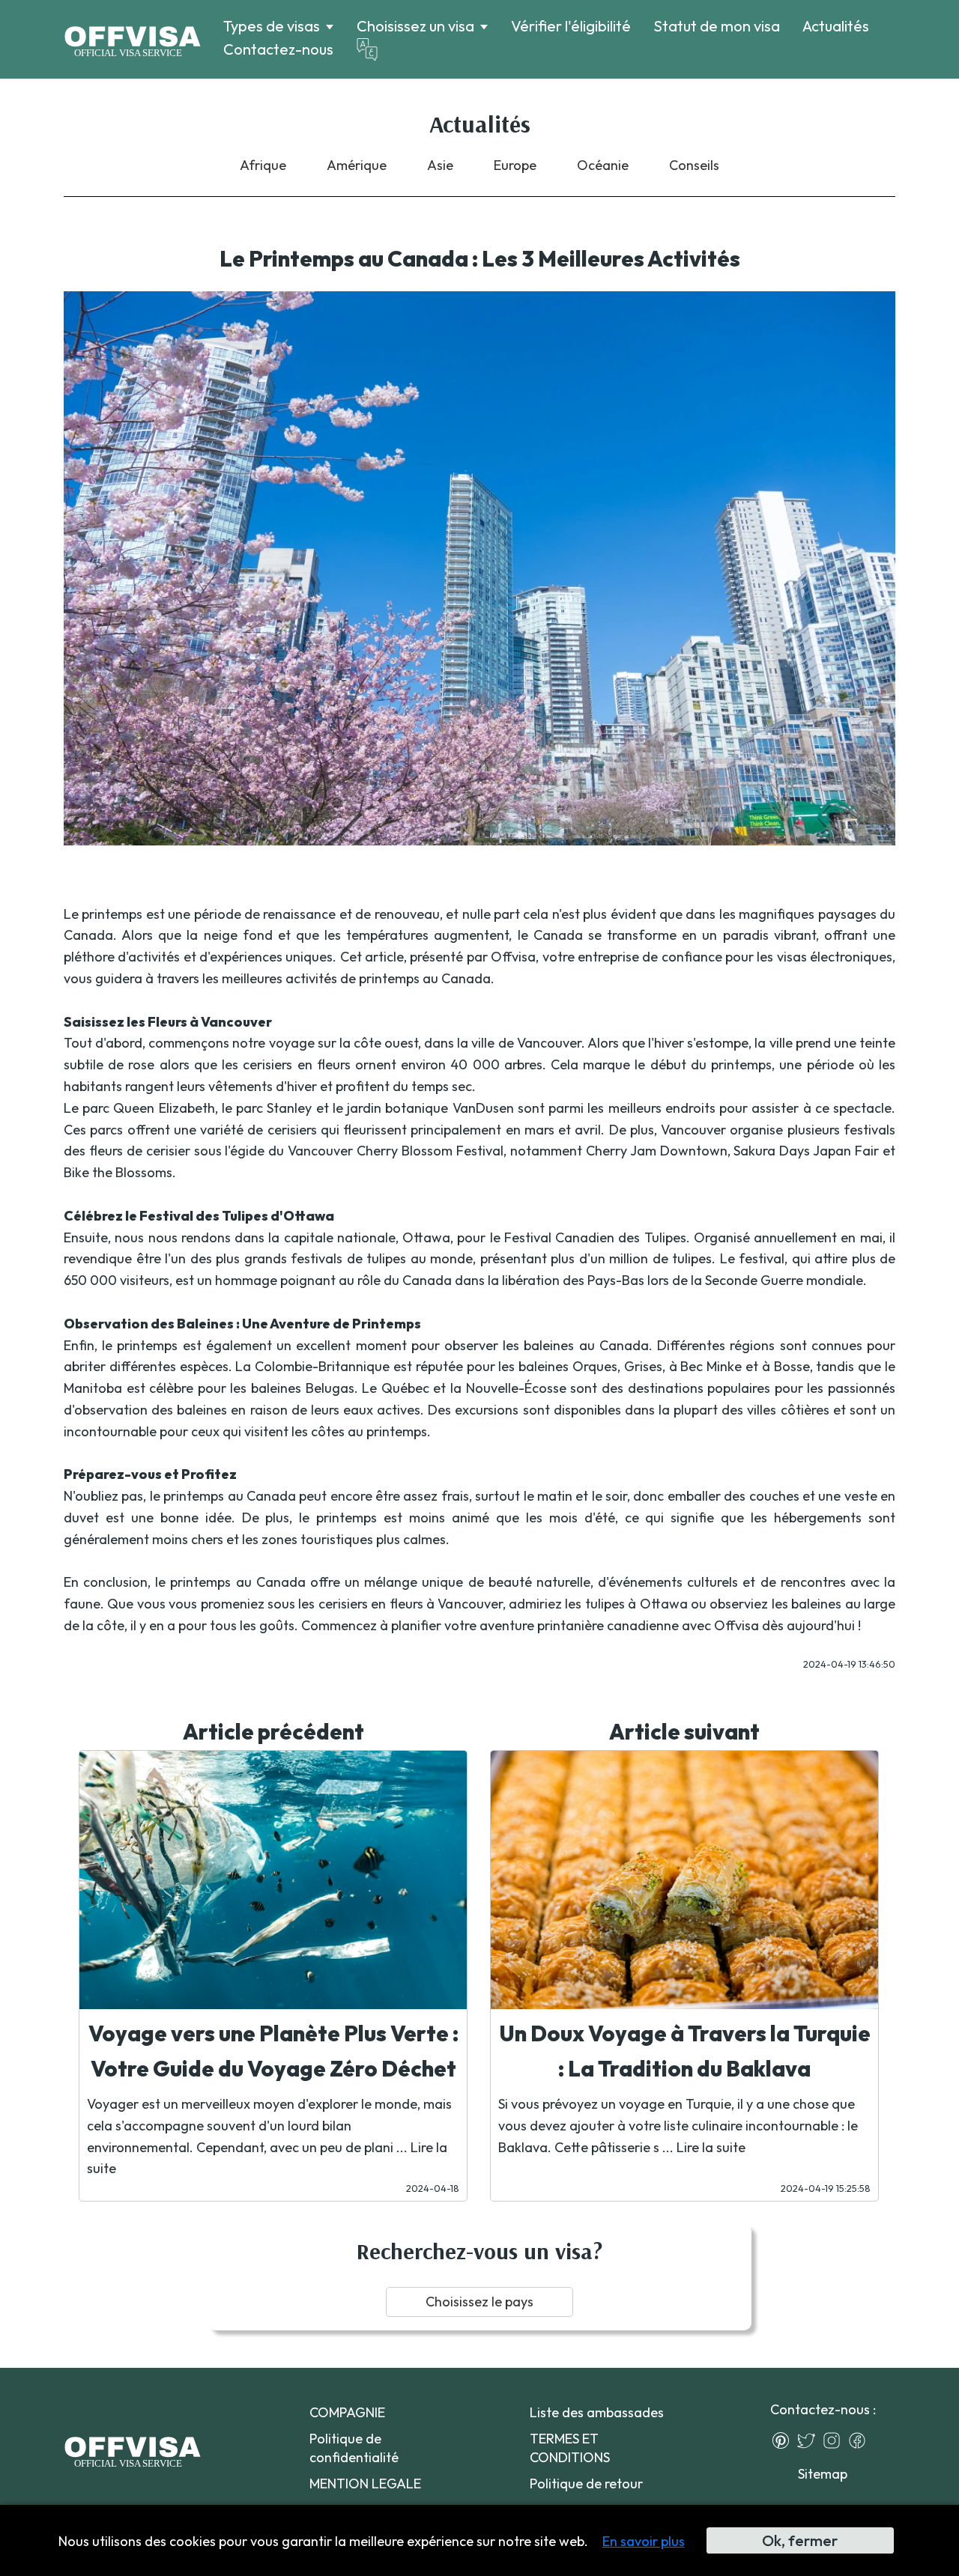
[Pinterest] (784, 2440)
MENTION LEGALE (365, 2484)
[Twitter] (810, 2440)
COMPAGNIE (347, 2412)
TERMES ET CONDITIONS (570, 2448)
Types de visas (272, 26)
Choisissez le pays (479, 2302)
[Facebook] (861, 2440)
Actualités (836, 26)
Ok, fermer (800, 2540)
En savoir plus (644, 2541)
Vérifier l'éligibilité (571, 26)
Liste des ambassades (597, 2412)
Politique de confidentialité (354, 2448)
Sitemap (823, 2474)
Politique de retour (586, 2484)
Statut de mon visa (717, 26)
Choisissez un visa (415, 26)
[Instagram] (835, 2440)
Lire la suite (711, 2147)
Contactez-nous (278, 49)
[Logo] (132, 40)
